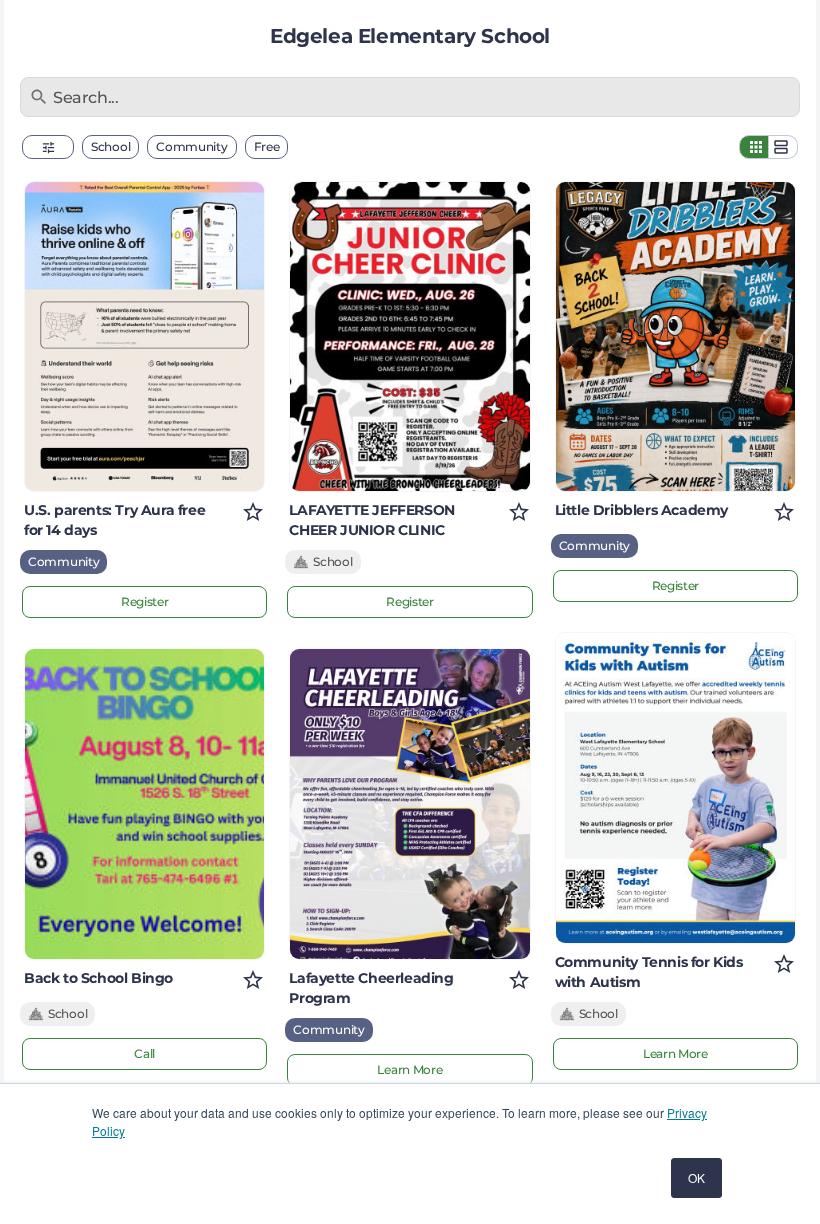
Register (145, 601)
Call (144, 1053)
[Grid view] (754, 147)
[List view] (783, 147)
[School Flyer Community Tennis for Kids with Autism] (675, 787)
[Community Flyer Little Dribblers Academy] (675, 336)
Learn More (409, 1069)
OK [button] (696, 1177)
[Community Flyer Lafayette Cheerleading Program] (409, 803)
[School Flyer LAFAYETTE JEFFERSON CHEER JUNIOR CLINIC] (409, 336)
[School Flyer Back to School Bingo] (144, 803)
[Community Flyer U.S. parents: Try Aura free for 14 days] (144, 336)
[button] (48, 147)
